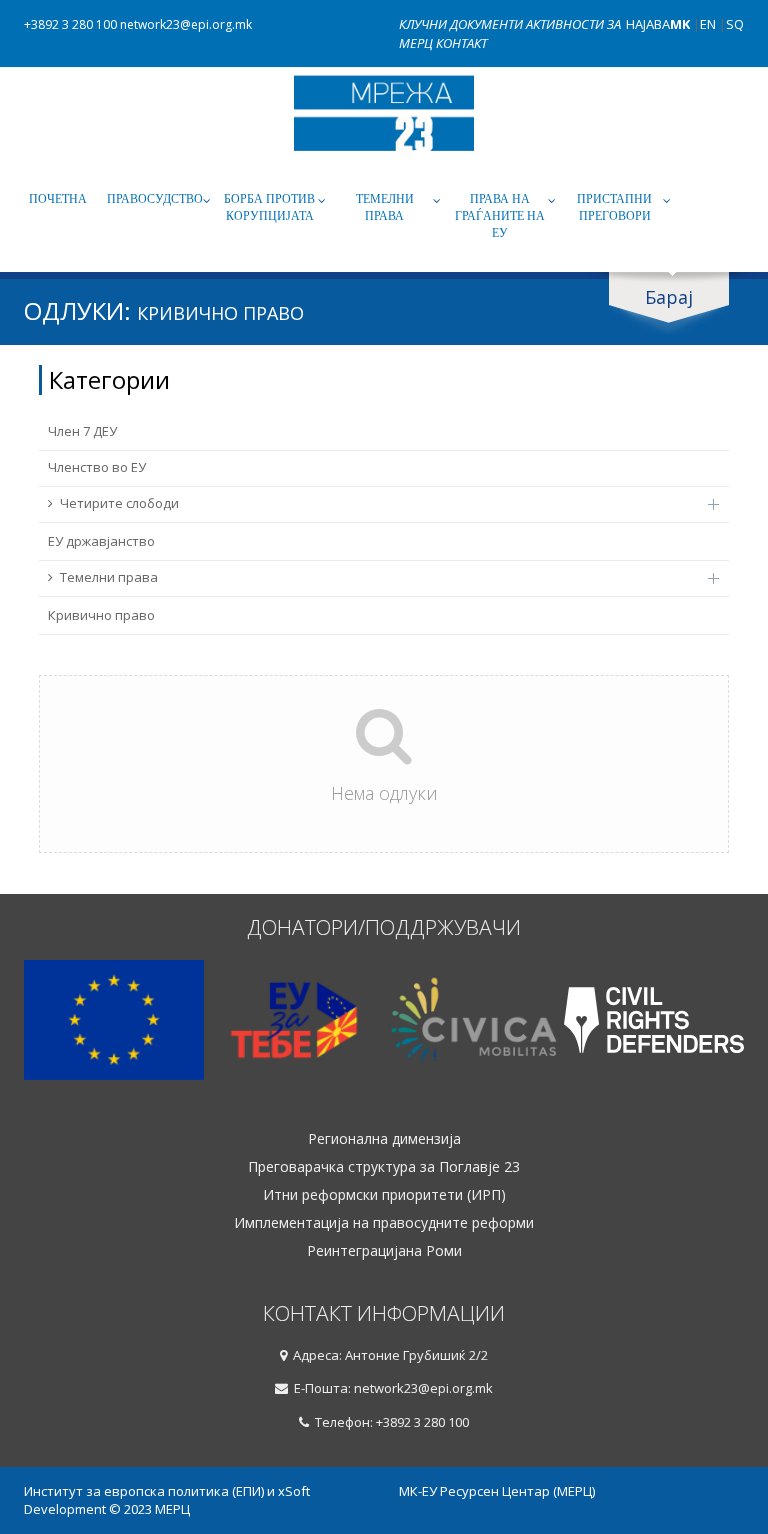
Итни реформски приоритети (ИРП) (384, 1195)
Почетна (58, 199)
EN (708, 24)
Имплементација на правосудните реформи (384, 1223)
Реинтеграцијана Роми (384, 1251)
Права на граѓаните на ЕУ (500, 216)
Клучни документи (462, 24)
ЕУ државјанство (101, 541)
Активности (566, 24)
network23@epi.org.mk (186, 24)
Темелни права (385, 207)
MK (680, 24)
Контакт (461, 43)
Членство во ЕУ (97, 467)
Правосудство (155, 199)
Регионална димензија (384, 1139)
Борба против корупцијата (269, 207)
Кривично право (101, 615)
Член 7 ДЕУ (82, 431)
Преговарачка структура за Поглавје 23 (384, 1167)
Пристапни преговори (614, 207)
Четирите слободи (119, 503)
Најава (648, 24)
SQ (735, 24)
